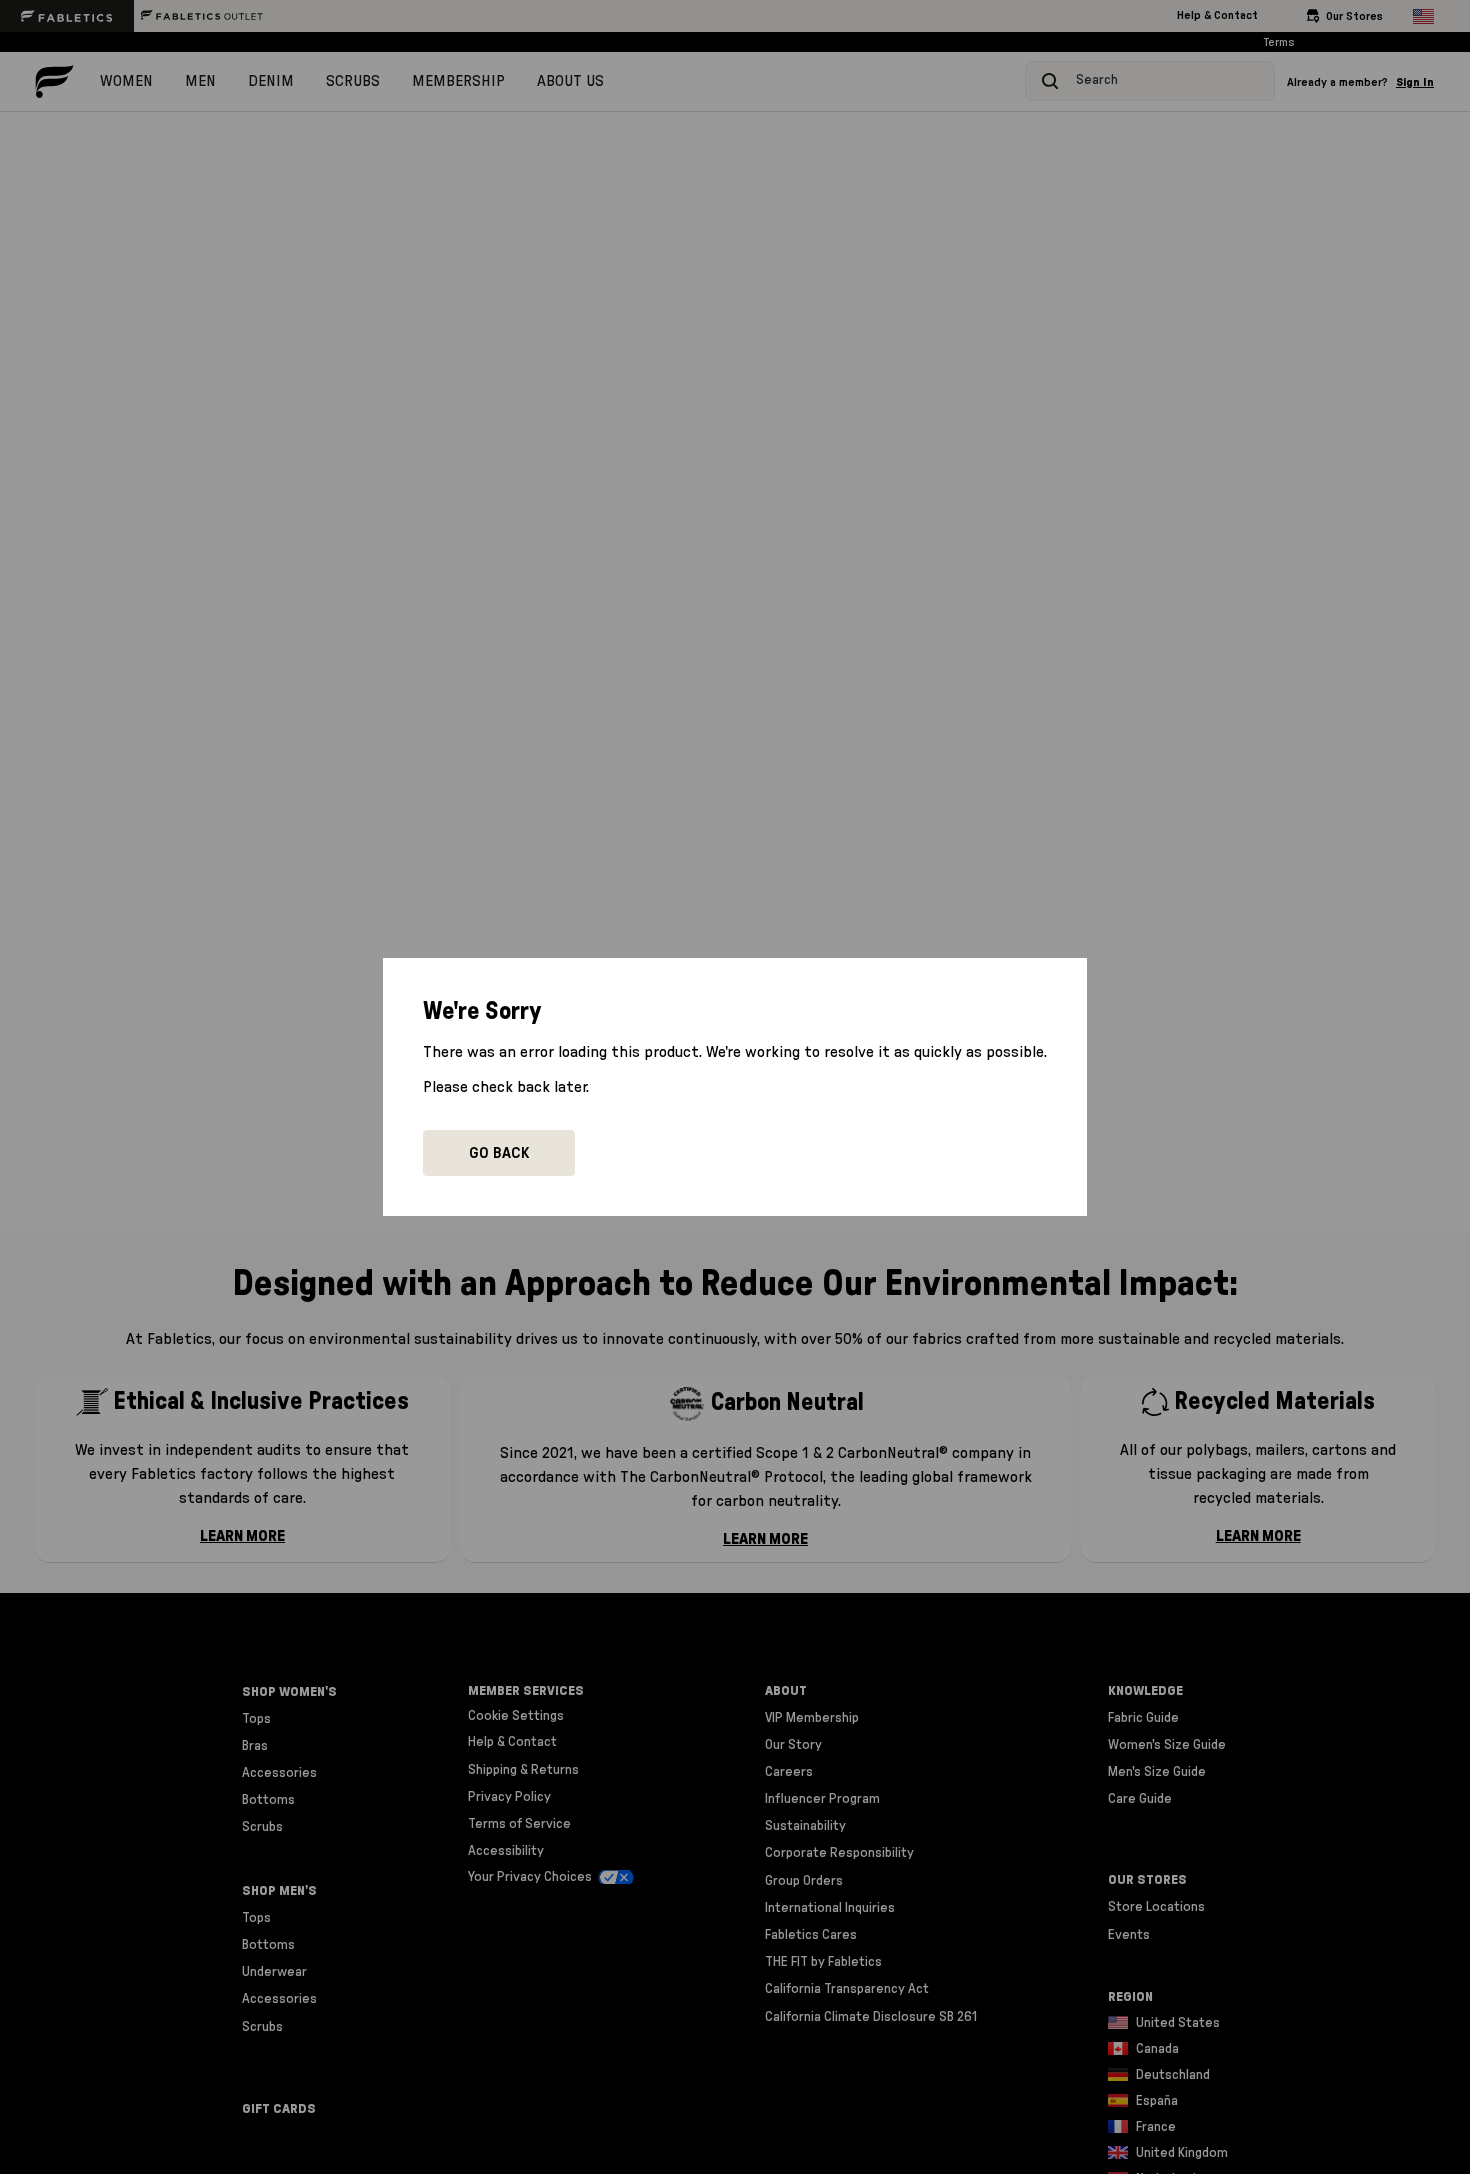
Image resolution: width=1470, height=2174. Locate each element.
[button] (499, 1153)
